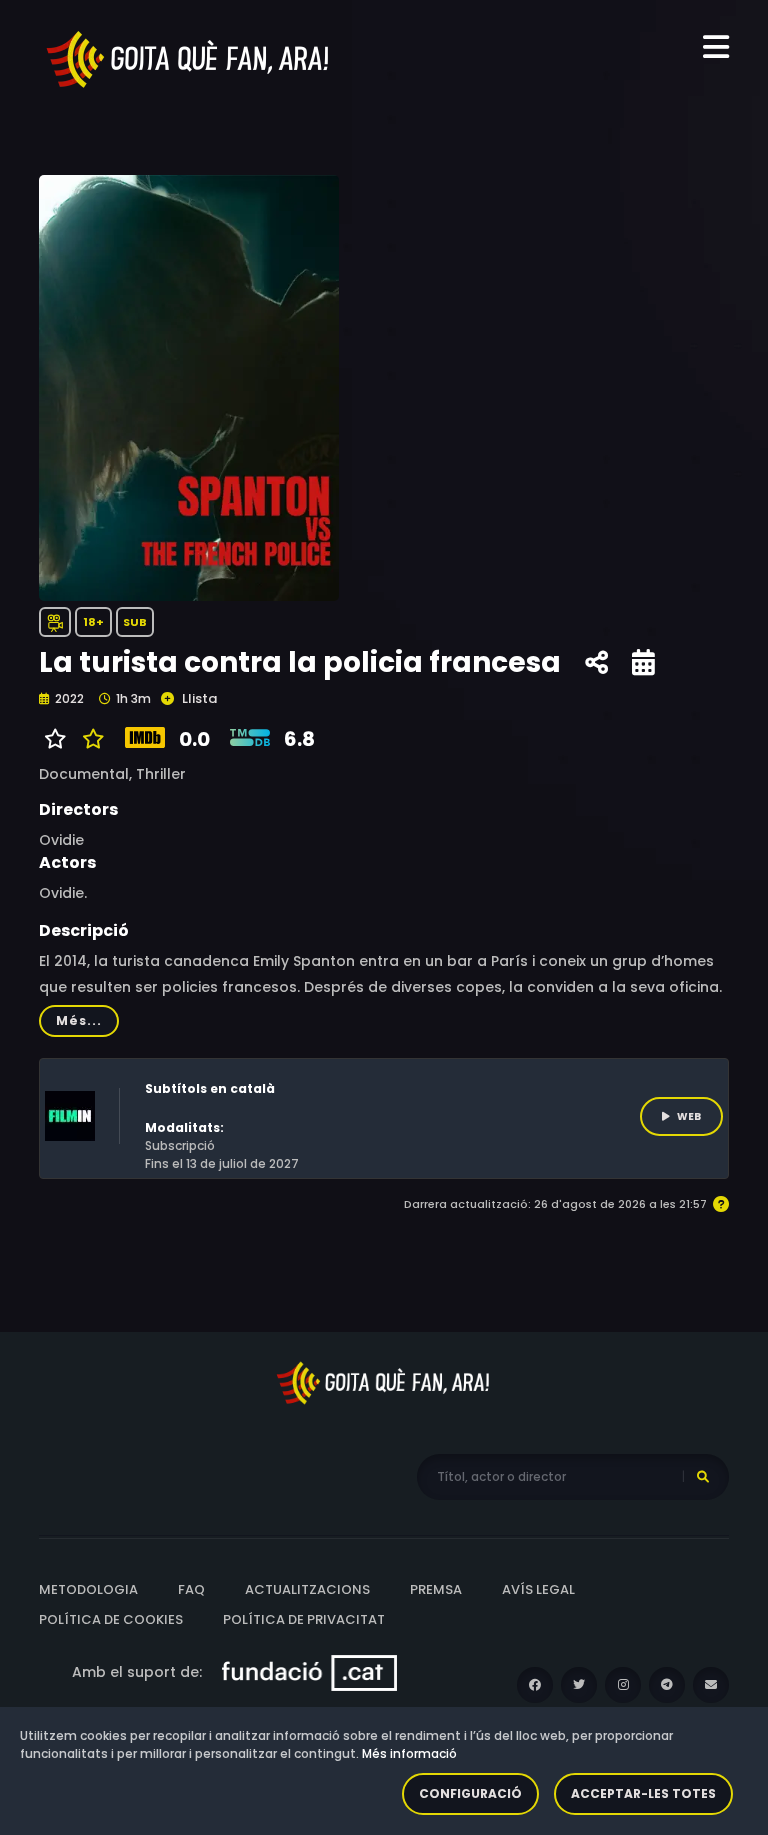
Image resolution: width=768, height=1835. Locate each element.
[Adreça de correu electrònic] (711, 1685)
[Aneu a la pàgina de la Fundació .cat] (309, 1672)
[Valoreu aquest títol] (88, 739)
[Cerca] (703, 1477)
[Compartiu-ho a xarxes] (596, 663)
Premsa (436, 1589)
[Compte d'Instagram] (623, 1685)
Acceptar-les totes (643, 1793)
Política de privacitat (304, 1619)
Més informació (409, 1753)
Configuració (470, 1793)
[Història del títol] (643, 663)
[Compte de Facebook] (535, 1685)
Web (689, 1116)
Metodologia (88, 1589)
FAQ (191, 1589)
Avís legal (538, 1589)
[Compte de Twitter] (579, 1685)
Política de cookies (111, 1619)
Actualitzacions (307, 1589)
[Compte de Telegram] (667, 1685)
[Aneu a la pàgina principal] (189, 58)
